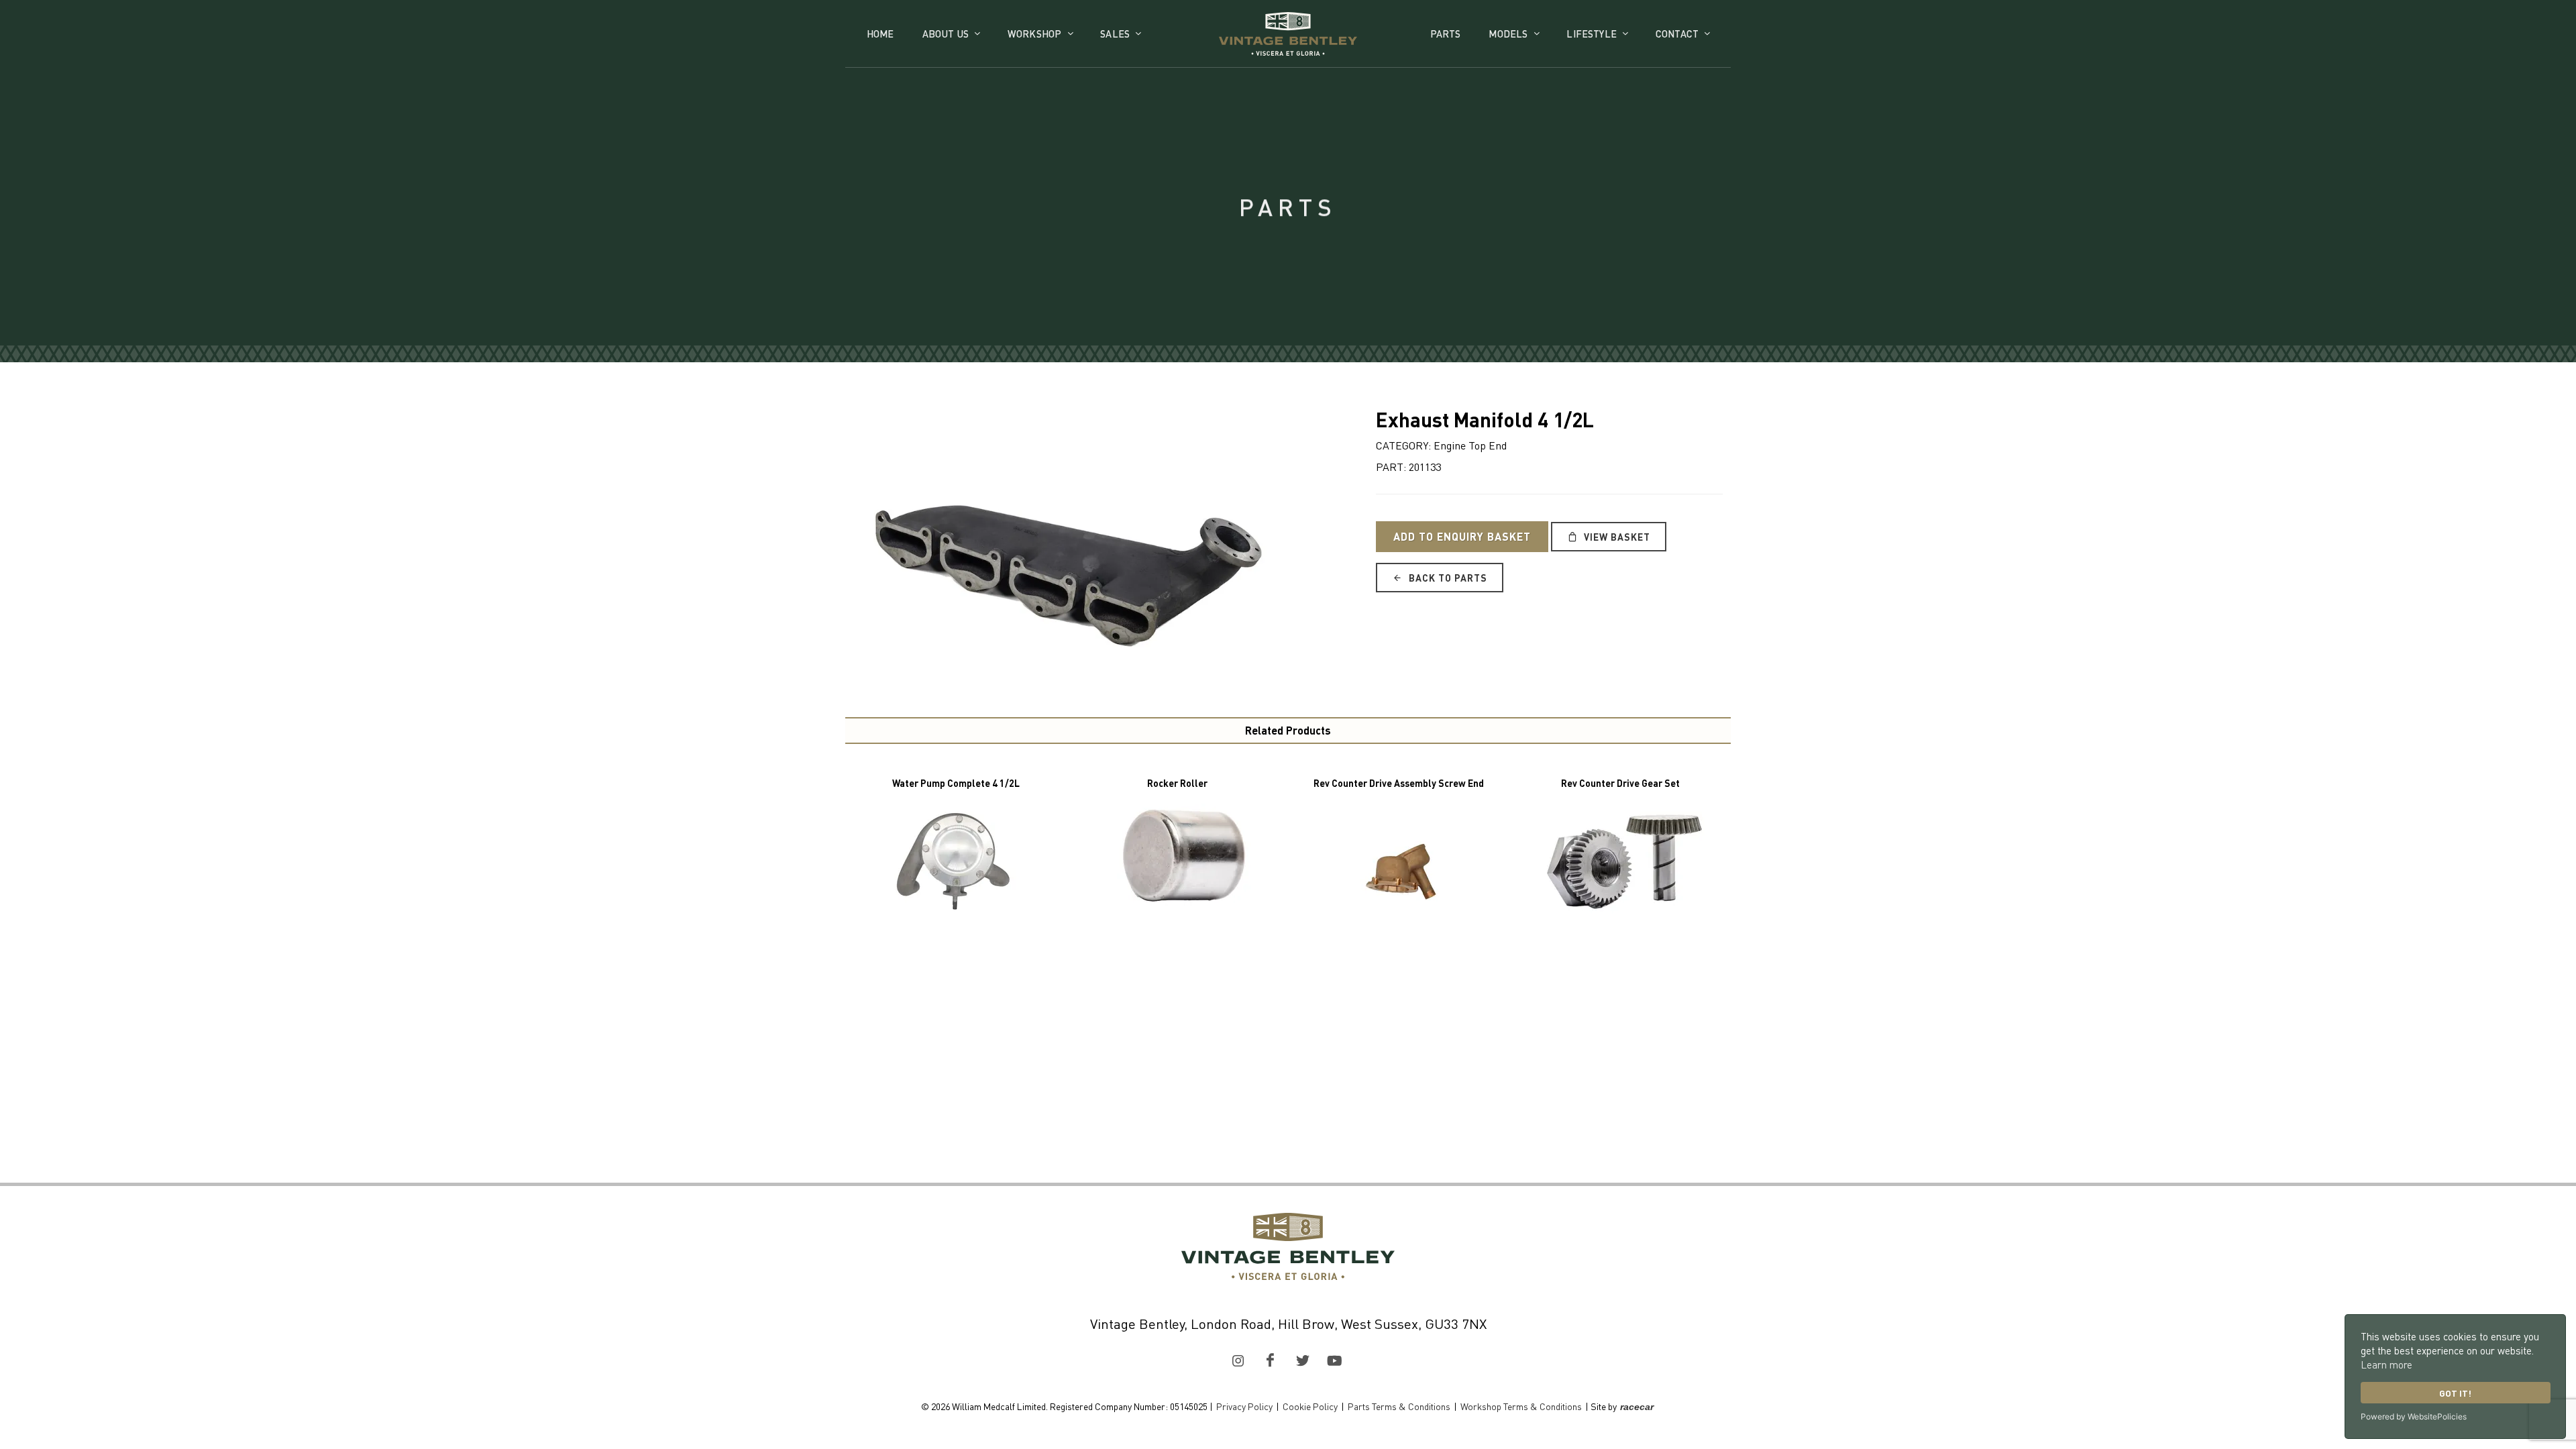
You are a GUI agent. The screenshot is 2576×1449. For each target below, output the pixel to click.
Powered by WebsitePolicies (2414, 1416)
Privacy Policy (1244, 1406)
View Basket (1616, 537)
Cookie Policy (1310, 1406)
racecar (1637, 1407)
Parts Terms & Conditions (1399, 1406)
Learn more (2386, 1364)
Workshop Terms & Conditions (1521, 1406)
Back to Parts (1447, 578)
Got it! (2455, 1393)
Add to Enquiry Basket (1462, 536)
